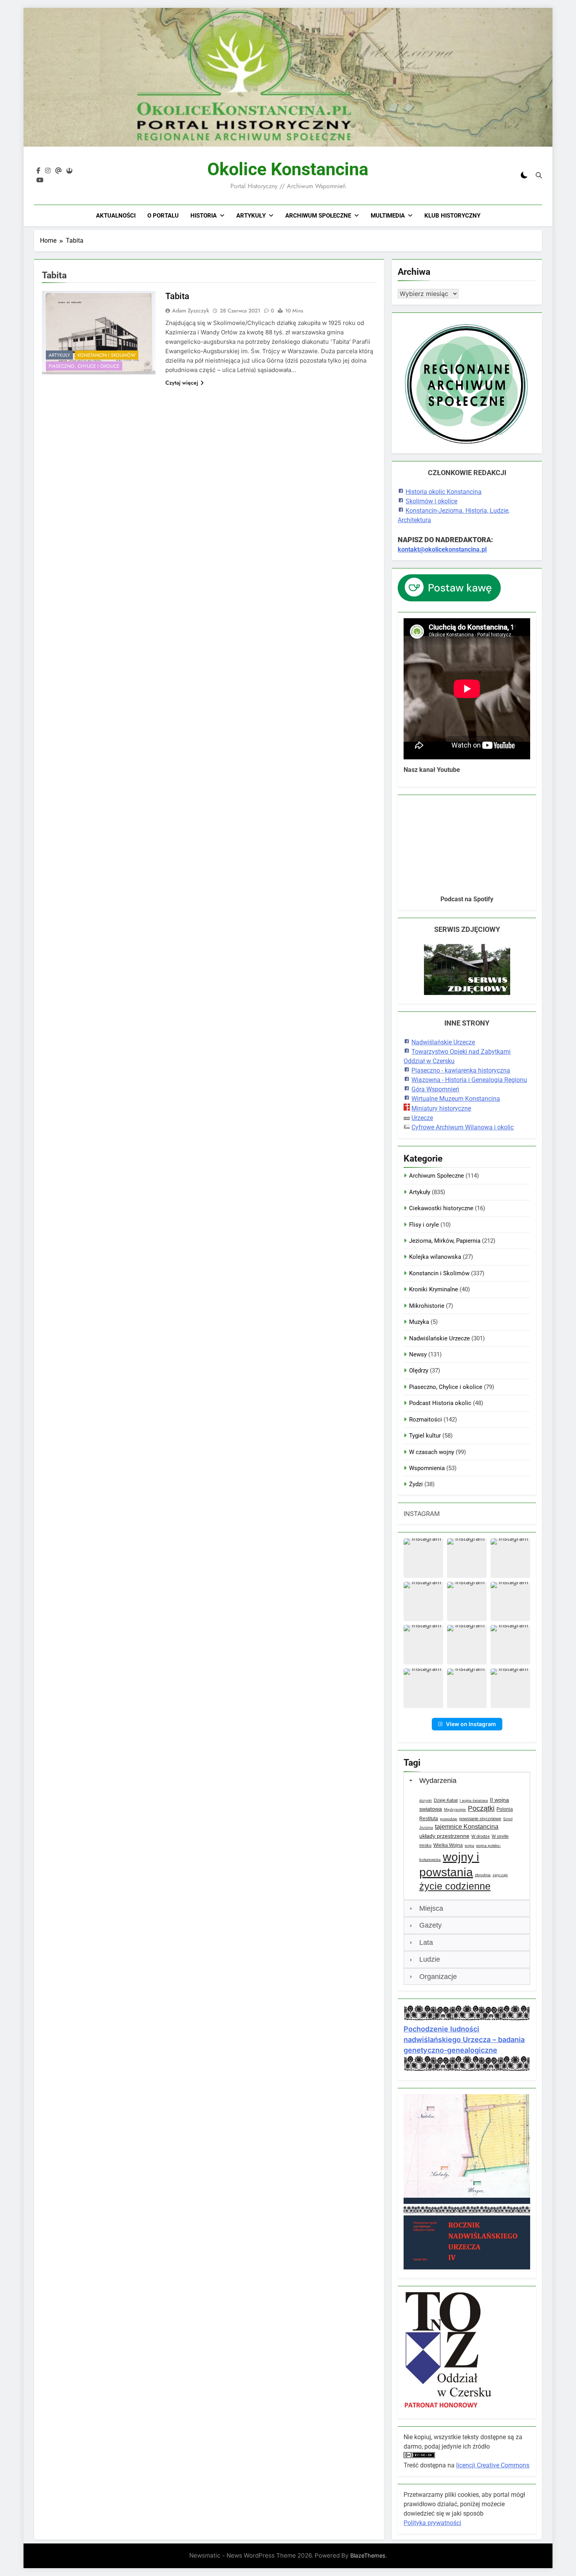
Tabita (177, 296)
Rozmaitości (426, 1420)
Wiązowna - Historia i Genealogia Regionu (469, 1080)
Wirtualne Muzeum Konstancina (456, 1099)
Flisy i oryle (424, 1225)
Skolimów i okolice (431, 501)
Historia (204, 216)
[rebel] (69, 171)
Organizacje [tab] (438, 1977)
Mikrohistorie (427, 1306)
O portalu (163, 216)
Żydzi (416, 1484)
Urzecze (422, 1118)
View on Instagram (471, 1724)
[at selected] (58, 171)
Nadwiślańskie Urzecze (443, 1042)
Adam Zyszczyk (191, 310)
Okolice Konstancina (288, 169)
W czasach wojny (432, 1452)
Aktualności (116, 216)
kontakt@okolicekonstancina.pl (442, 549)
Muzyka (419, 1322)
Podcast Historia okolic (440, 1403)
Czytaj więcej (182, 383)
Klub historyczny (452, 216)
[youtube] (40, 180)
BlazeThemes (368, 2555)
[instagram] (48, 171)
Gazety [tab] (430, 1925)
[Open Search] (539, 175)
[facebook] (38, 171)
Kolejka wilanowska (435, 1257)
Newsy (418, 1354)
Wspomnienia (427, 1468)
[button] (423, 1558)
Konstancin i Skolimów (107, 355)
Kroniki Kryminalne (434, 1289)
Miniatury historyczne (441, 1108)
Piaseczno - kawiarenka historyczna (461, 1070)
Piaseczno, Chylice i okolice (84, 366)
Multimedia (388, 216)
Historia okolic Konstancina (444, 492)
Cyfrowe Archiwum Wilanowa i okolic (463, 1127)
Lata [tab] (426, 1942)
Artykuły (251, 216)
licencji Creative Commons (493, 2465)
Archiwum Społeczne (318, 216)
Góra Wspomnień (435, 1089)
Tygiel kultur (425, 1436)
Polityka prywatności (432, 2523)
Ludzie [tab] (430, 1959)
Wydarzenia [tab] (438, 1781)
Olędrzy (419, 1371)
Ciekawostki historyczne (441, 1208)
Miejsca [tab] (431, 1908)
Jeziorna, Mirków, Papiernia (445, 1241)
